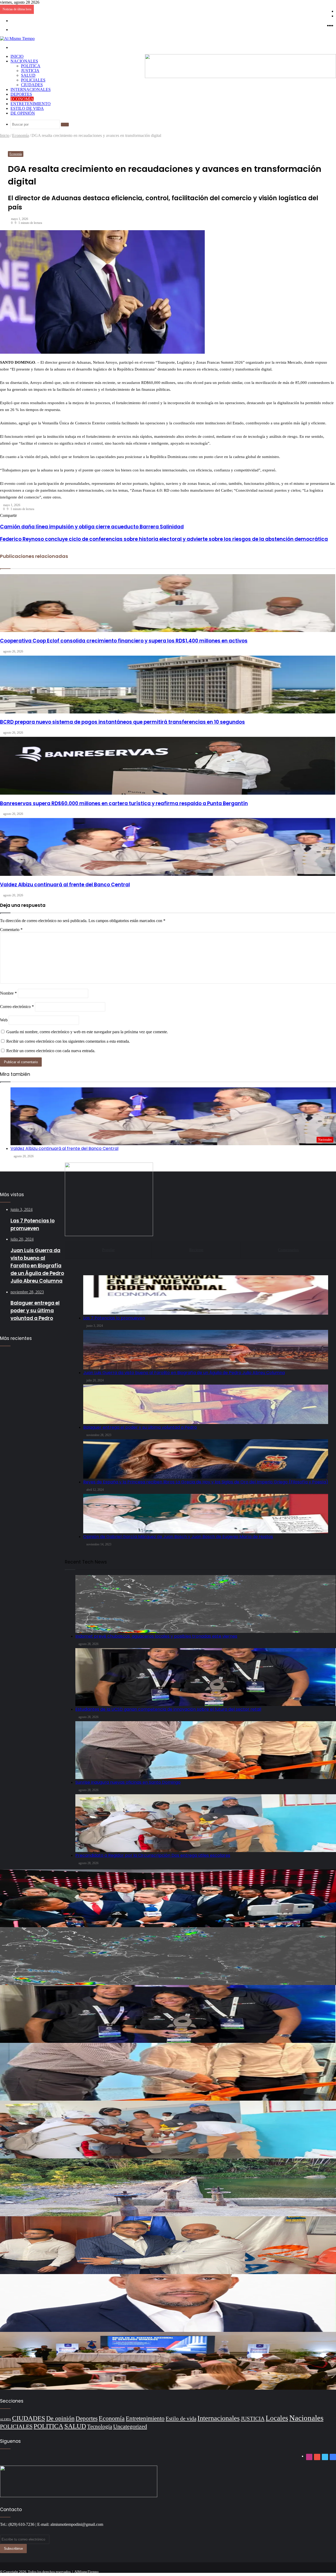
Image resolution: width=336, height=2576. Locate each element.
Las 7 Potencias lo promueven (114, 1318)
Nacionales (24, 61)
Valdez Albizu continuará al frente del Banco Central (64, 1148)
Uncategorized (130, 2426)
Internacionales (31, 89)
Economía (22, 99)
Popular (108, 1250)
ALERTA (6, 2420)
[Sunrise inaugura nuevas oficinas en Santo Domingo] (168, 2072)
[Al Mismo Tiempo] (17, 38)
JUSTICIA (30, 71)
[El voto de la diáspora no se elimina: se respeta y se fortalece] (168, 2303)
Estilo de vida (27, 108)
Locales (277, 2418)
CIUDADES (32, 85)
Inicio (17, 56)
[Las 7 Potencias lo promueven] (206, 1295)
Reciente (196, 1250)
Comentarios (288, 1250)
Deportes (21, 94)
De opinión (23, 113)
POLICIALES (33, 80)
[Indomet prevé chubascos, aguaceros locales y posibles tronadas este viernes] (168, 1956)
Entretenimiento (31, 104)
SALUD (28, 75)
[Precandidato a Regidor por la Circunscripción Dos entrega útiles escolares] (168, 2130)
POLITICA (31, 66)
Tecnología (100, 2426)
